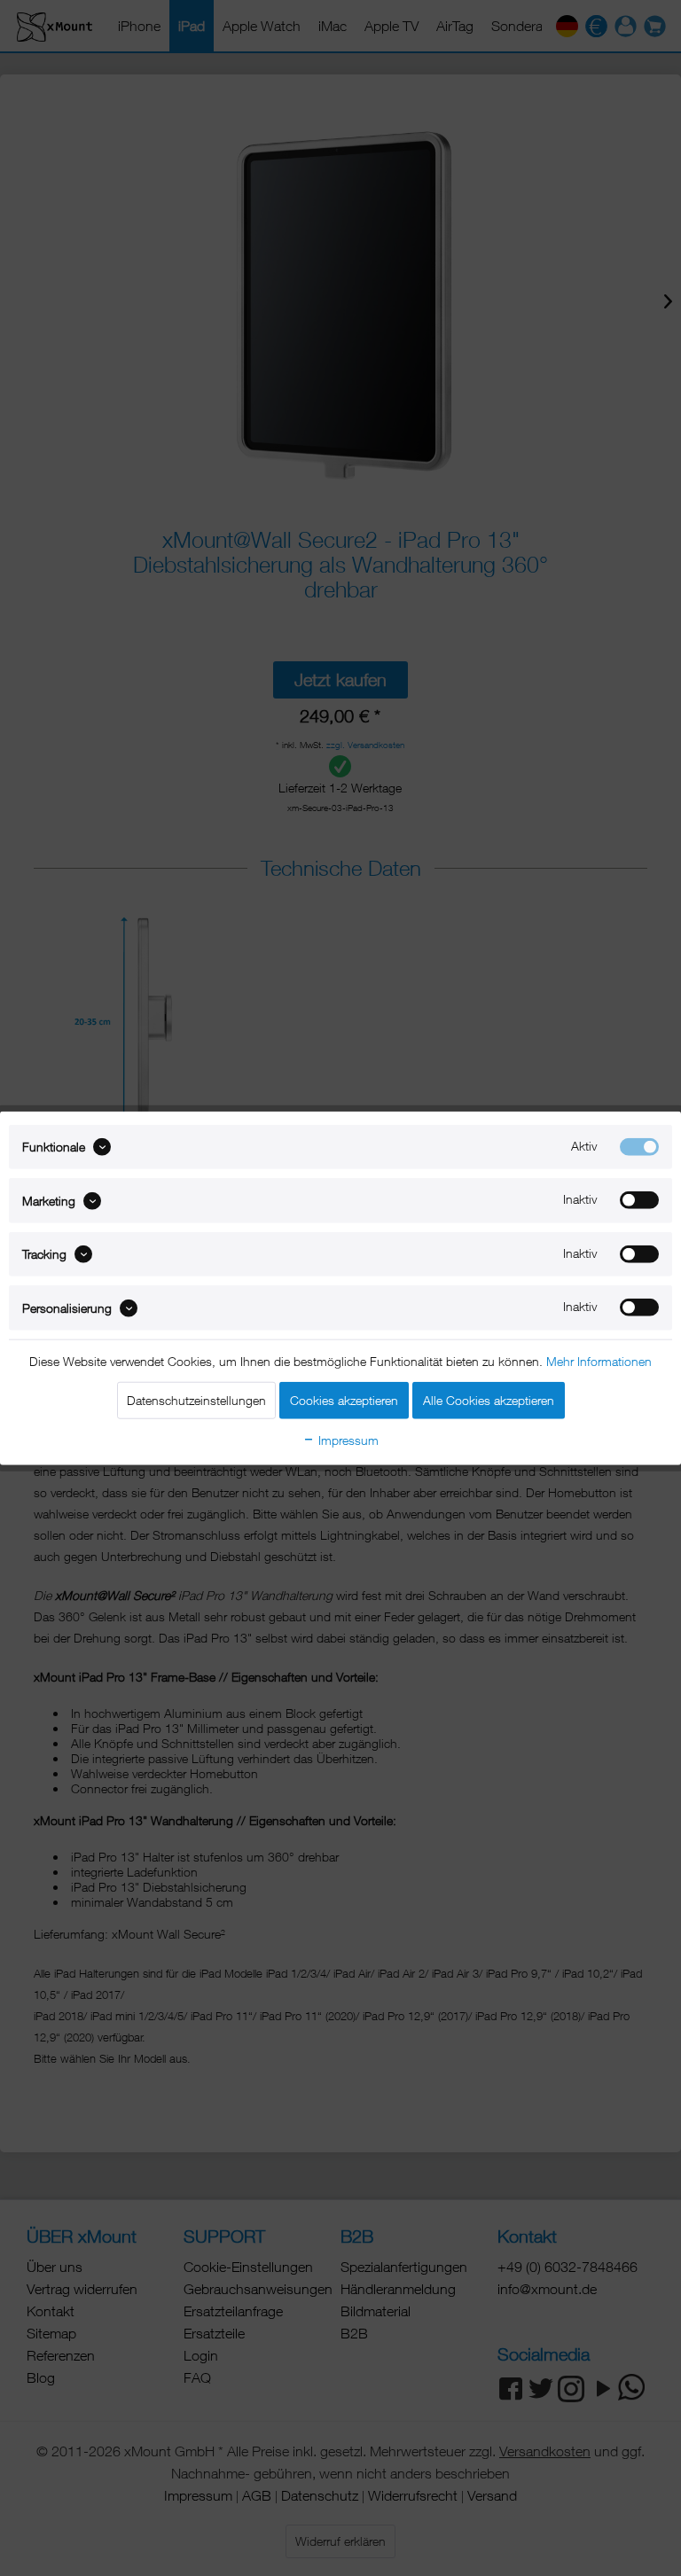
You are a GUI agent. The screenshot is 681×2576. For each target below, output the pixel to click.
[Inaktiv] (639, 1200)
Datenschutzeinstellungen (196, 1399)
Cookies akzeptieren (344, 1399)
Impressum (347, 1439)
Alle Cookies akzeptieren (489, 1399)
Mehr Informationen (599, 1360)
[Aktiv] (639, 1147)
